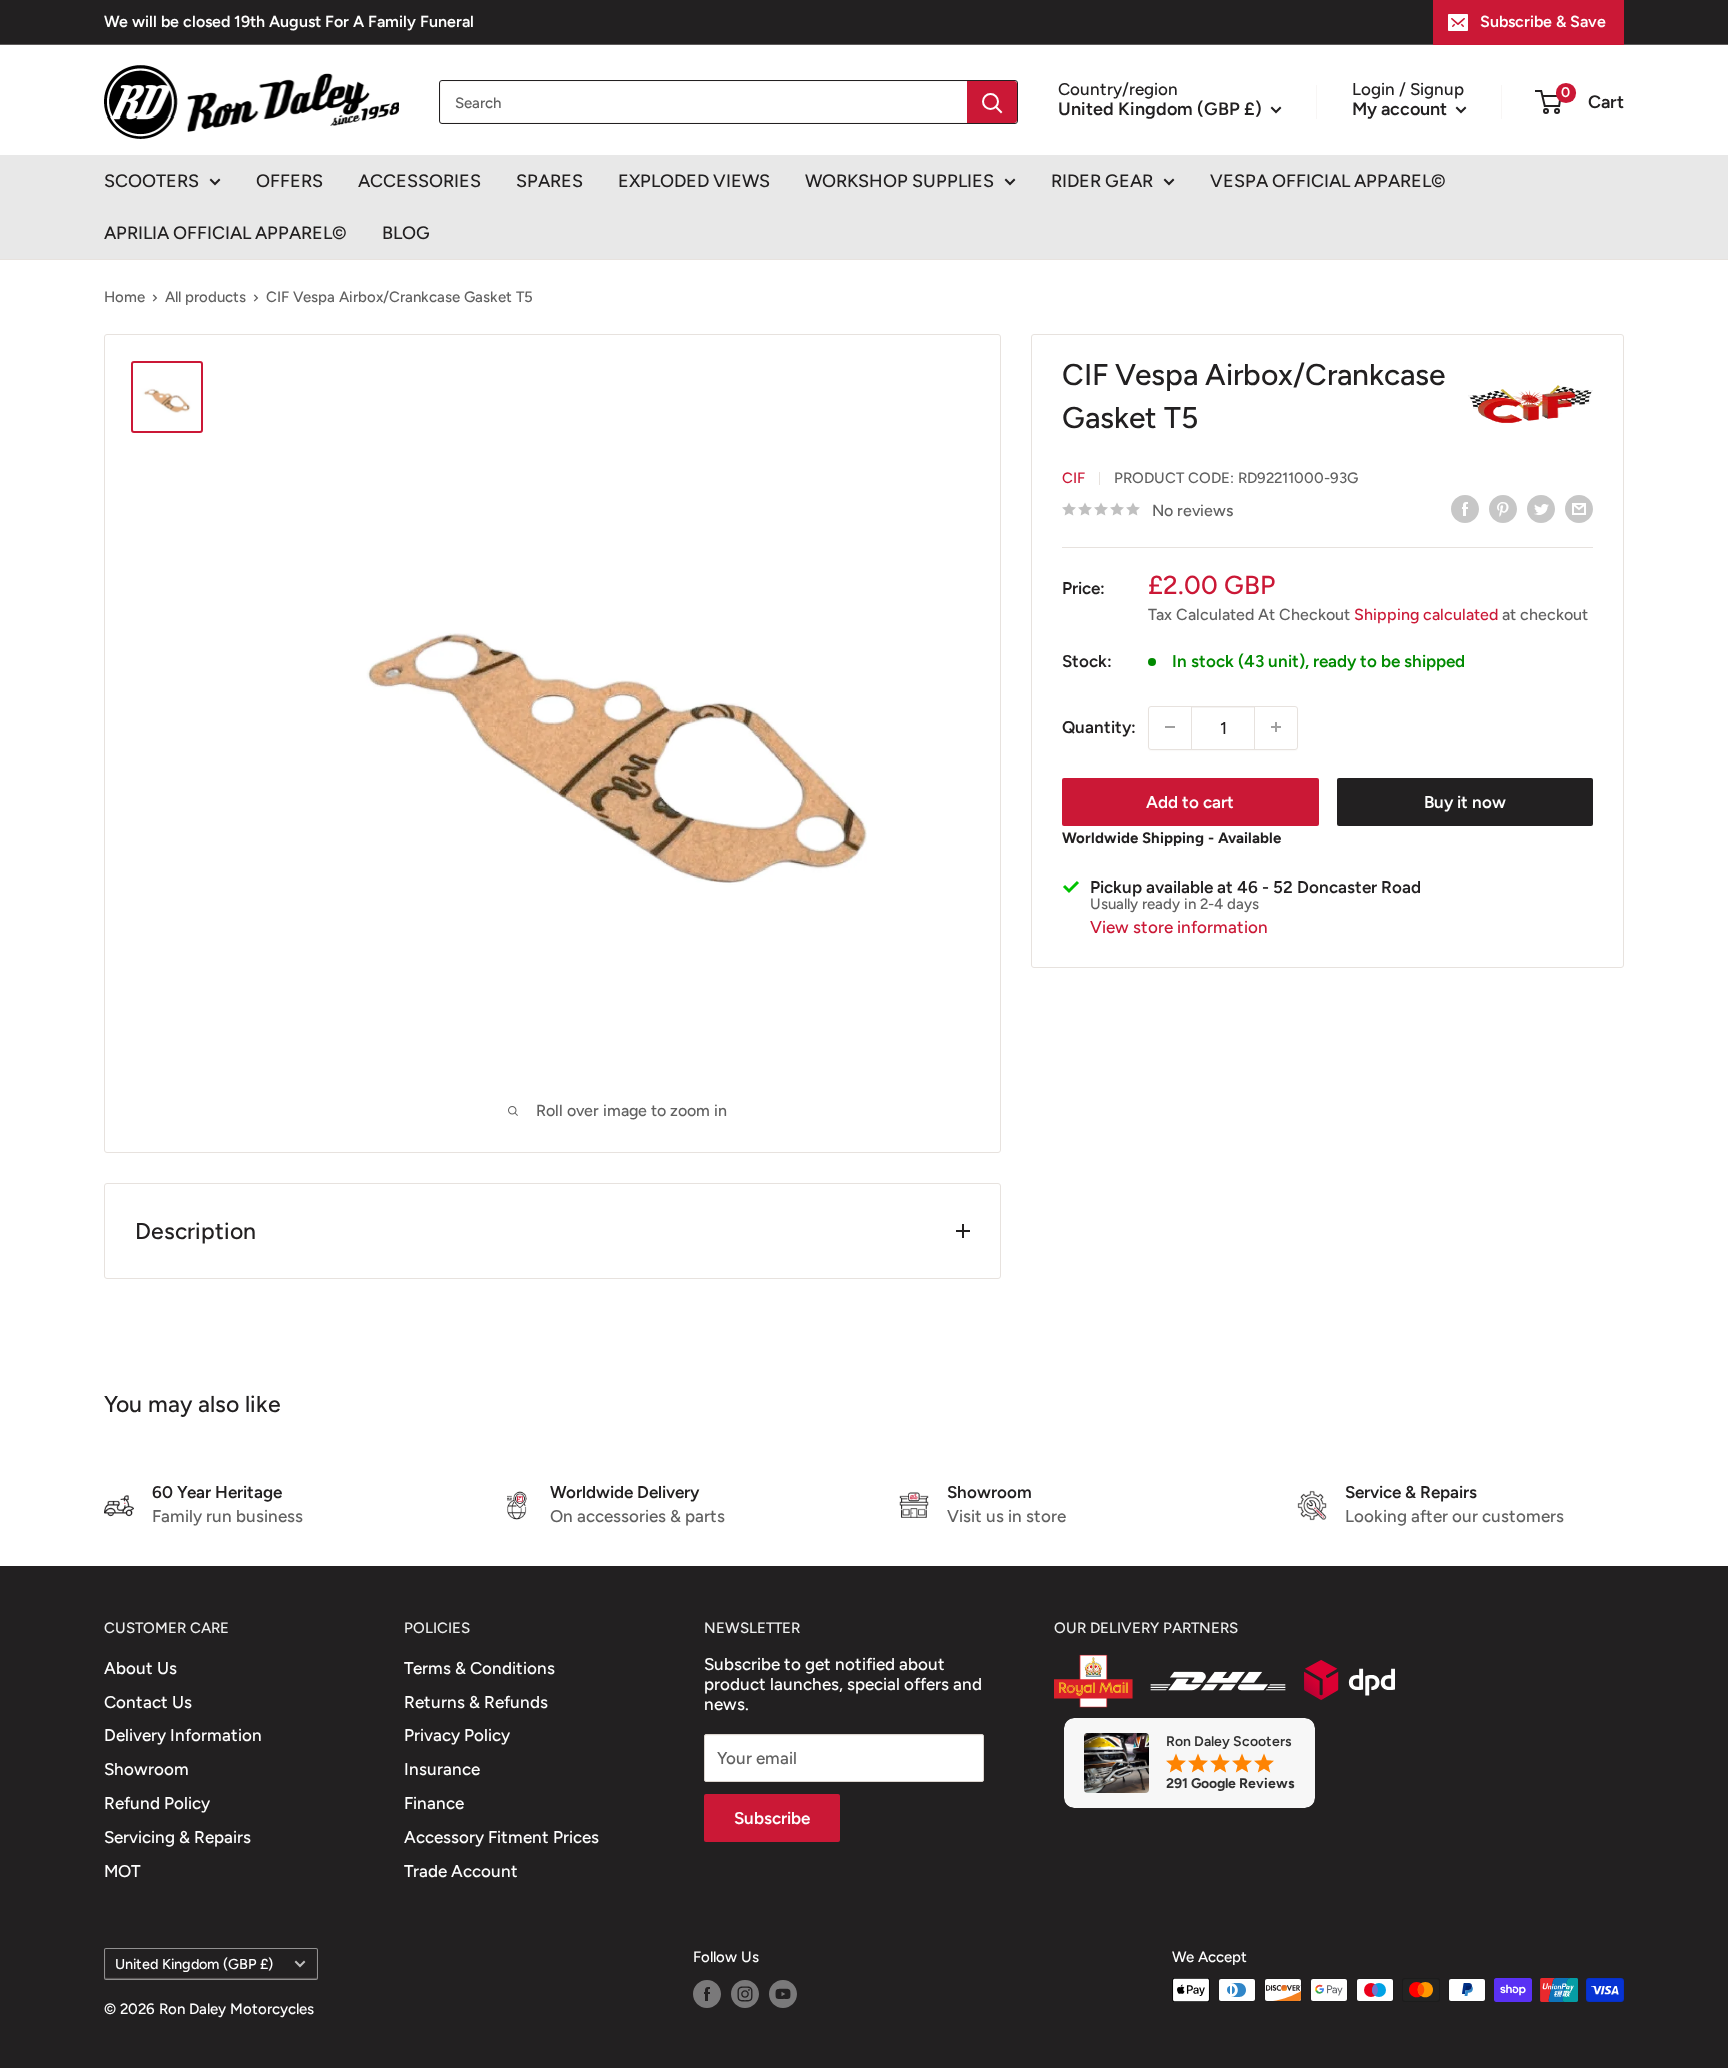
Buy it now (1465, 801)
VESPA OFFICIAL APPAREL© (1328, 181)
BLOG (406, 233)
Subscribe (772, 1818)
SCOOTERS (151, 181)
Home (124, 297)
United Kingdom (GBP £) (194, 1964)
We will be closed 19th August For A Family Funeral (289, 21)
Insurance (442, 1769)
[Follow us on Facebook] (707, 1992)
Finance (434, 1803)
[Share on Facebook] (1465, 509)
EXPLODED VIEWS (694, 181)
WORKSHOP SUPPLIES (899, 181)
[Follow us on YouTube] (783, 1992)
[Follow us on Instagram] (745, 1992)
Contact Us (148, 1702)
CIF (1073, 477)
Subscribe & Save (1543, 21)
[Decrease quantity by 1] (1170, 727)
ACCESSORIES (419, 181)
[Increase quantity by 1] (1276, 727)
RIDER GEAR (1102, 181)
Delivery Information (183, 1735)
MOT (122, 1871)
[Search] (992, 102)
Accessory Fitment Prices (501, 1837)
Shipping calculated (1426, 613)
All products (205, 297)
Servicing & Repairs (177, 1837)
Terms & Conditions (479, 1668)
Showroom (146, 1769)
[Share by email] (1579, 509)
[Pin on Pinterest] (1503, 509)
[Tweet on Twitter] (1541, 509)
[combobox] (703, 102)
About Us (140, 1668)
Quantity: (1099, 726)
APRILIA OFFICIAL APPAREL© (225, 233)
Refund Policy (157, 1803)
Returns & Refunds (476, 1702)
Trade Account (461, 1871)
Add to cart (1190, 801)
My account (1401, 108)
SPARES (549, 181)
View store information (1179, 926)
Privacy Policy (457, 1735)
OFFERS (289, 181)
